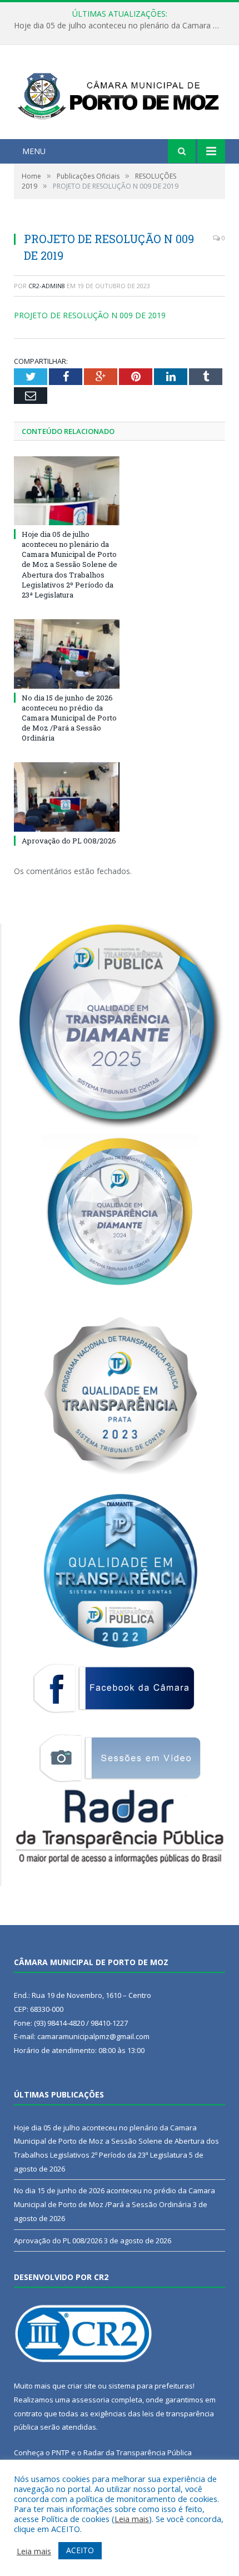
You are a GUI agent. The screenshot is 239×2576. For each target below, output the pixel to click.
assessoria (91, 2400)
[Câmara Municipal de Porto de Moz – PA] (120, 93)
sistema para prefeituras (151, 2386)
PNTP (61, 2452)
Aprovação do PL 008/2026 (69, 841)
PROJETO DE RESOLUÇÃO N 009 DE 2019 (90, 315)
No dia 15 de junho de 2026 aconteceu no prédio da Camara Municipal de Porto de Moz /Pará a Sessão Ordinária (122, 26)
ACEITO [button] (80, 2550)
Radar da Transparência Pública (138, 2452)
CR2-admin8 (47, 286)
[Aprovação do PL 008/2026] (67, 797)
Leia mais (132, 2519)
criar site (82, 2386)
